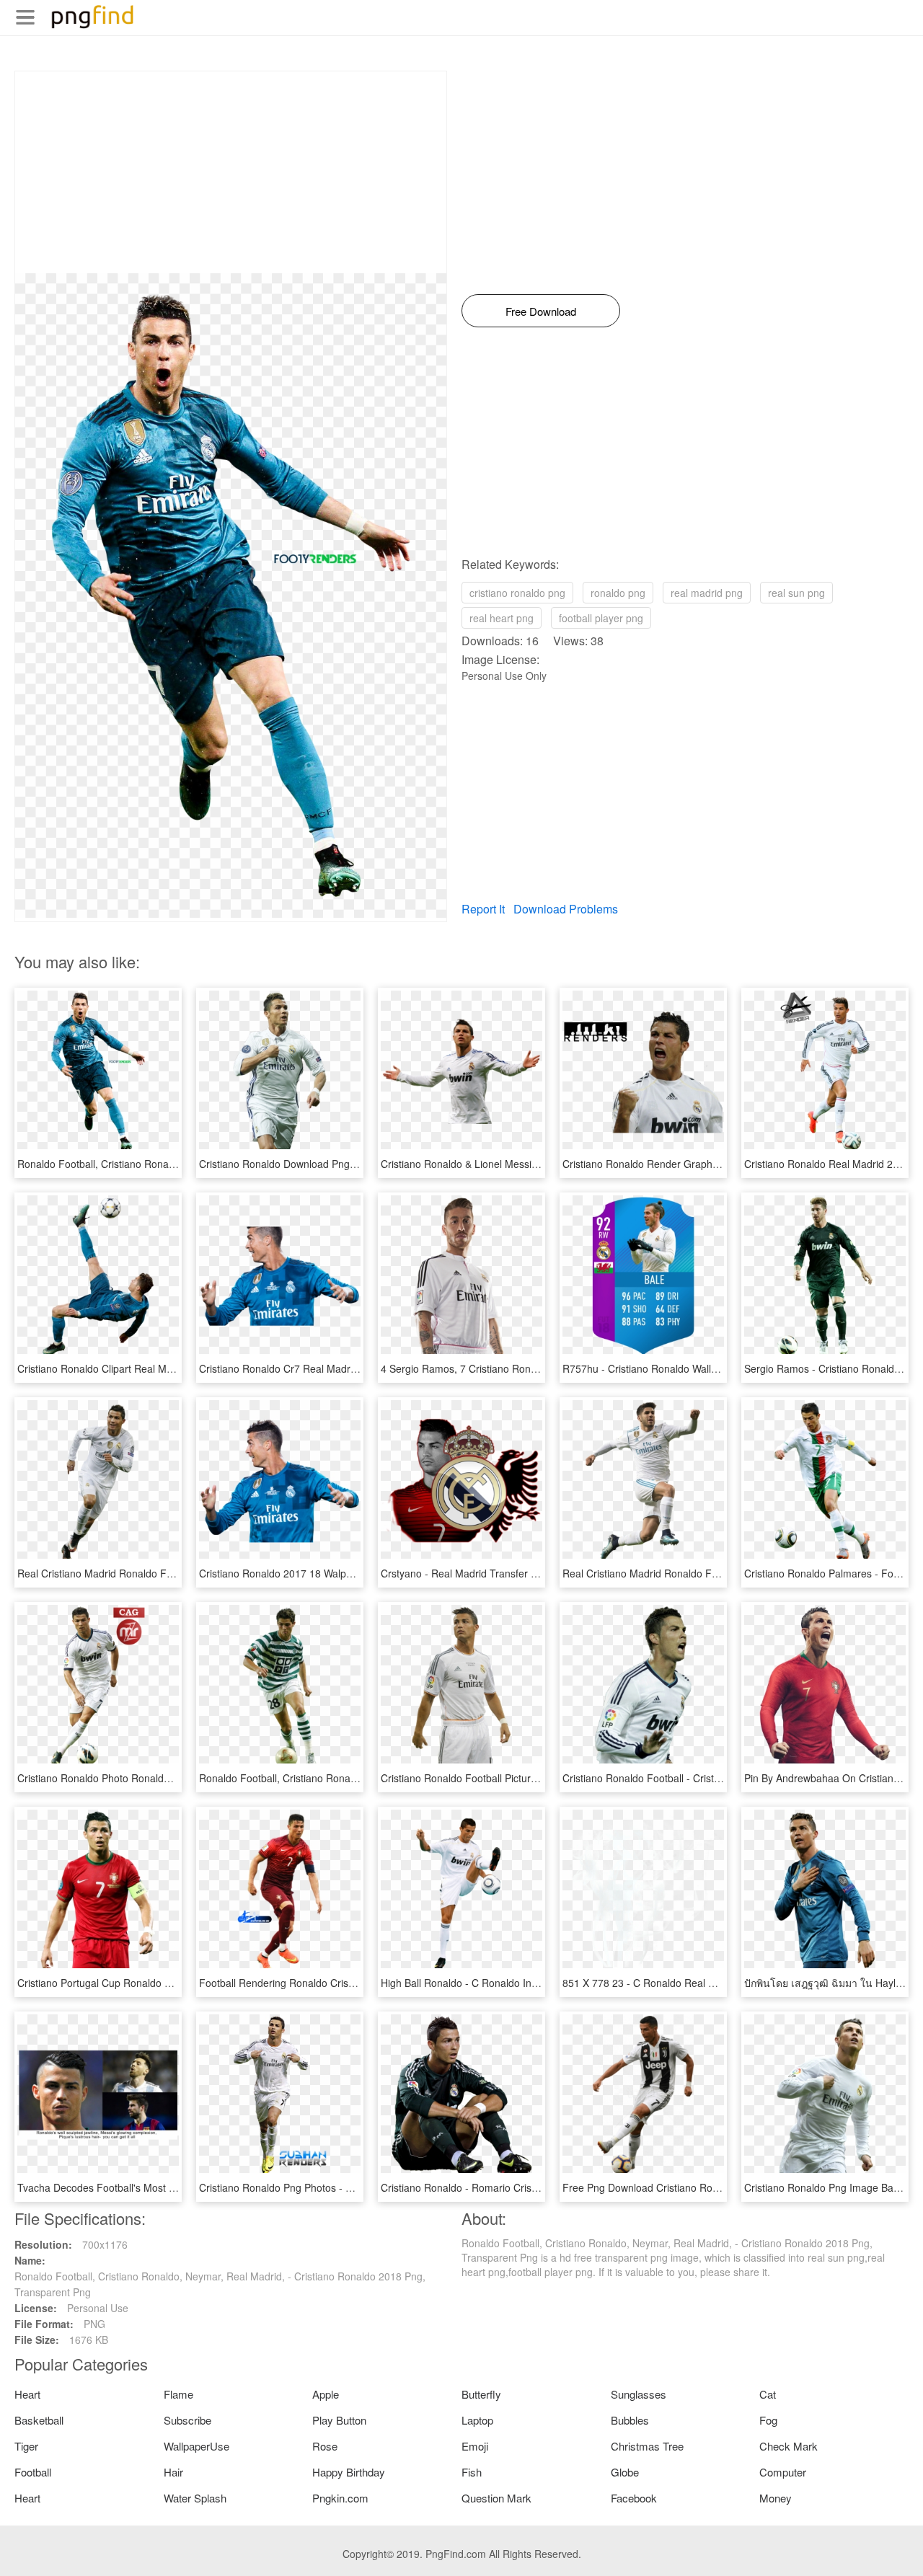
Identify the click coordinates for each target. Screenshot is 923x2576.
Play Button (339, 2420)
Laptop (477, 2420)
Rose (325, 2446)
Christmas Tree (647, 2446)
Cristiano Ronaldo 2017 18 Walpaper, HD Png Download (327, 1573)
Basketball (39, 2420)
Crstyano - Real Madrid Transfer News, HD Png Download (513, 1573)
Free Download (541, 311)
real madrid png (707, 593)
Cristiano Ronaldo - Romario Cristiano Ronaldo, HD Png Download (533, 2187)
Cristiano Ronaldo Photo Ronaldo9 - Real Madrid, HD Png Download (173, 1778)
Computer (783, 2472)
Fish (472, 2472)
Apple (326, 2394)
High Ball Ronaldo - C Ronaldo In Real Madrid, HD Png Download (530, 1983)
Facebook (634, 2498)
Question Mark (496, 2498)
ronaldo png (618, 593)
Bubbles (630, 2420)
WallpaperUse (196, 2446)
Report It (483, 909)
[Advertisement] (231, 172)
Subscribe (187, 2420)
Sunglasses (639, 2394)
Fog (768, 2420)
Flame (178, 2394)
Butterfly (481, 2394)
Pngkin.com (340, 2498)
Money (776, 2498)
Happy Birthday (349, 2472)
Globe (625, 2472)
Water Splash (195, 2498)
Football (33, 2472)
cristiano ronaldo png (517, 593)
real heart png (502, 618)
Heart (27, 2394)
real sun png (796, 593)
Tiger (26, 2446)
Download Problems (566, 909)
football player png (601, 618)
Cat (768, 2394)
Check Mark (789, 2446)
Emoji (475, 2446)
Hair (173, 2472)
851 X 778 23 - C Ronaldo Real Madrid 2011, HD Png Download (709, 1983)
